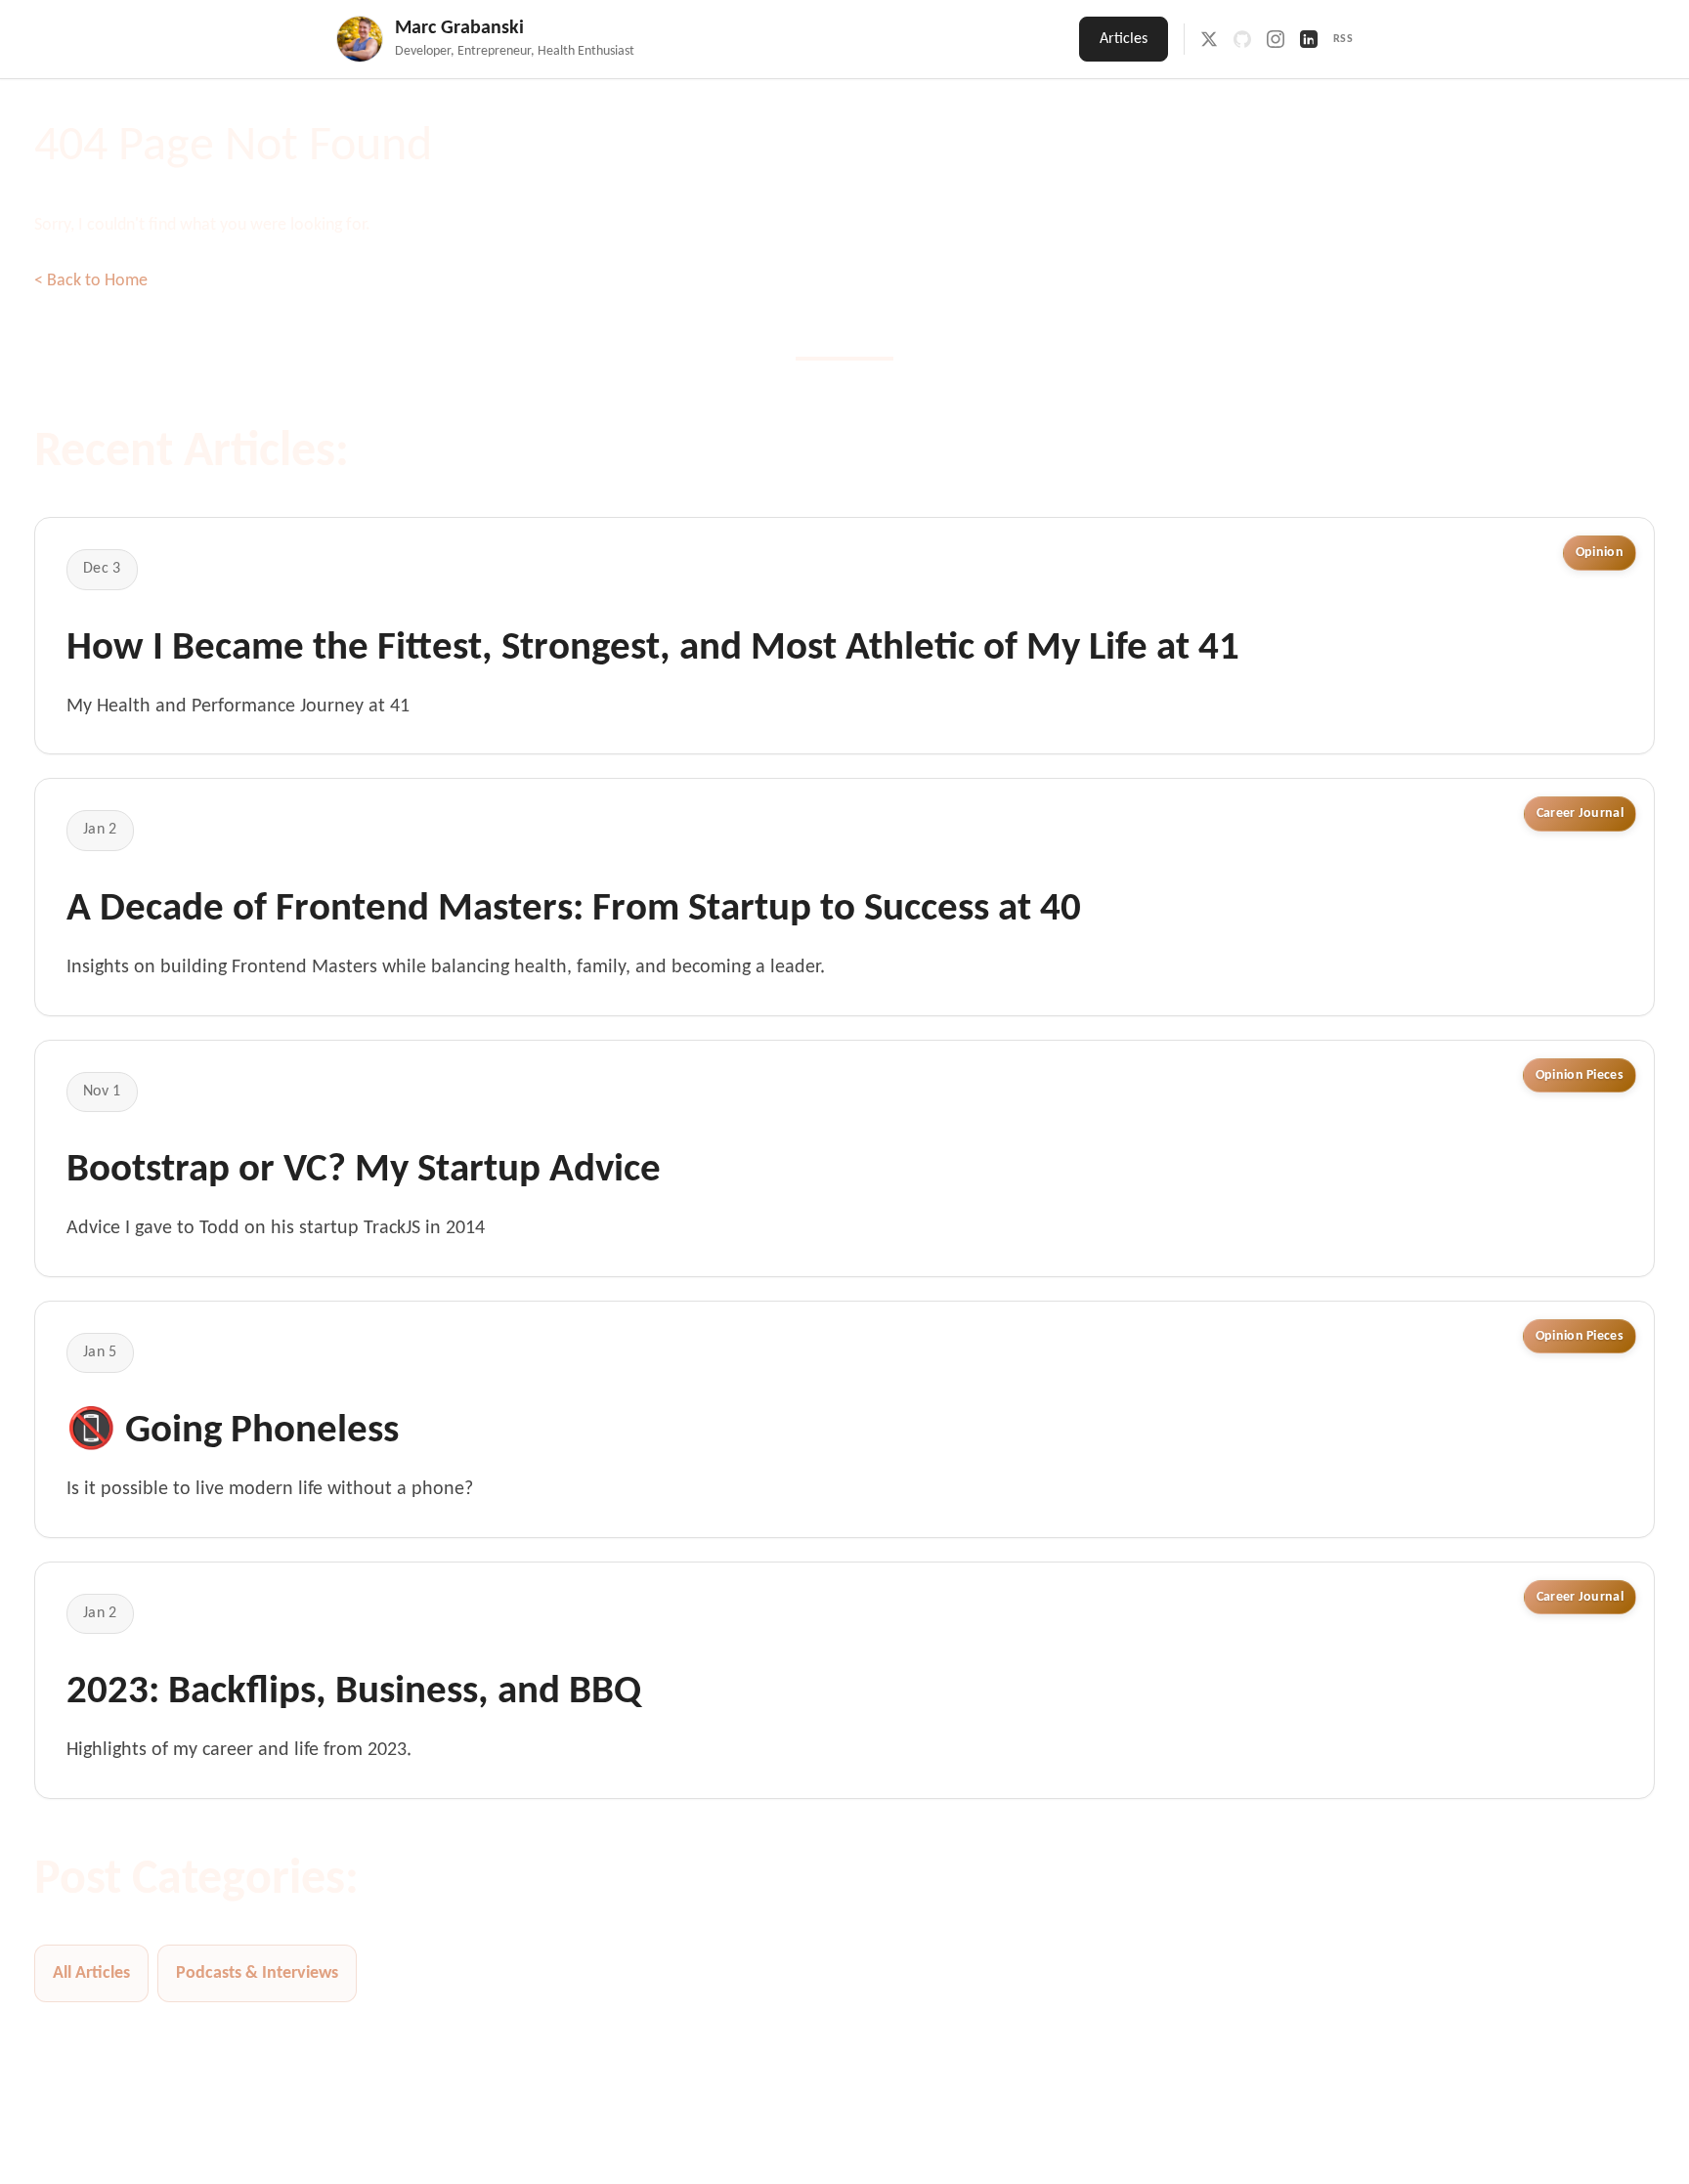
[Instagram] (1276, 39)
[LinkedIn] (1309, 39)
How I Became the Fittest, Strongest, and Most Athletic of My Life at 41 (653, 649)
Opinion (1600, 553)
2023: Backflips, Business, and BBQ (354, 1692)
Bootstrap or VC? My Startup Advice (364, 1171)
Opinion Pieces (1580, 1075)
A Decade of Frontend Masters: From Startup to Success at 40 (574, 910)
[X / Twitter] (1209, 39)
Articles (1124, 39)
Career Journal (1580, 814)
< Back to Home (91, 281)
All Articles (91, 1973)
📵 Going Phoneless (233, 1432)
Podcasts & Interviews (257, 1973)
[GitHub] (1242, 39)
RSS (1343, 39)
